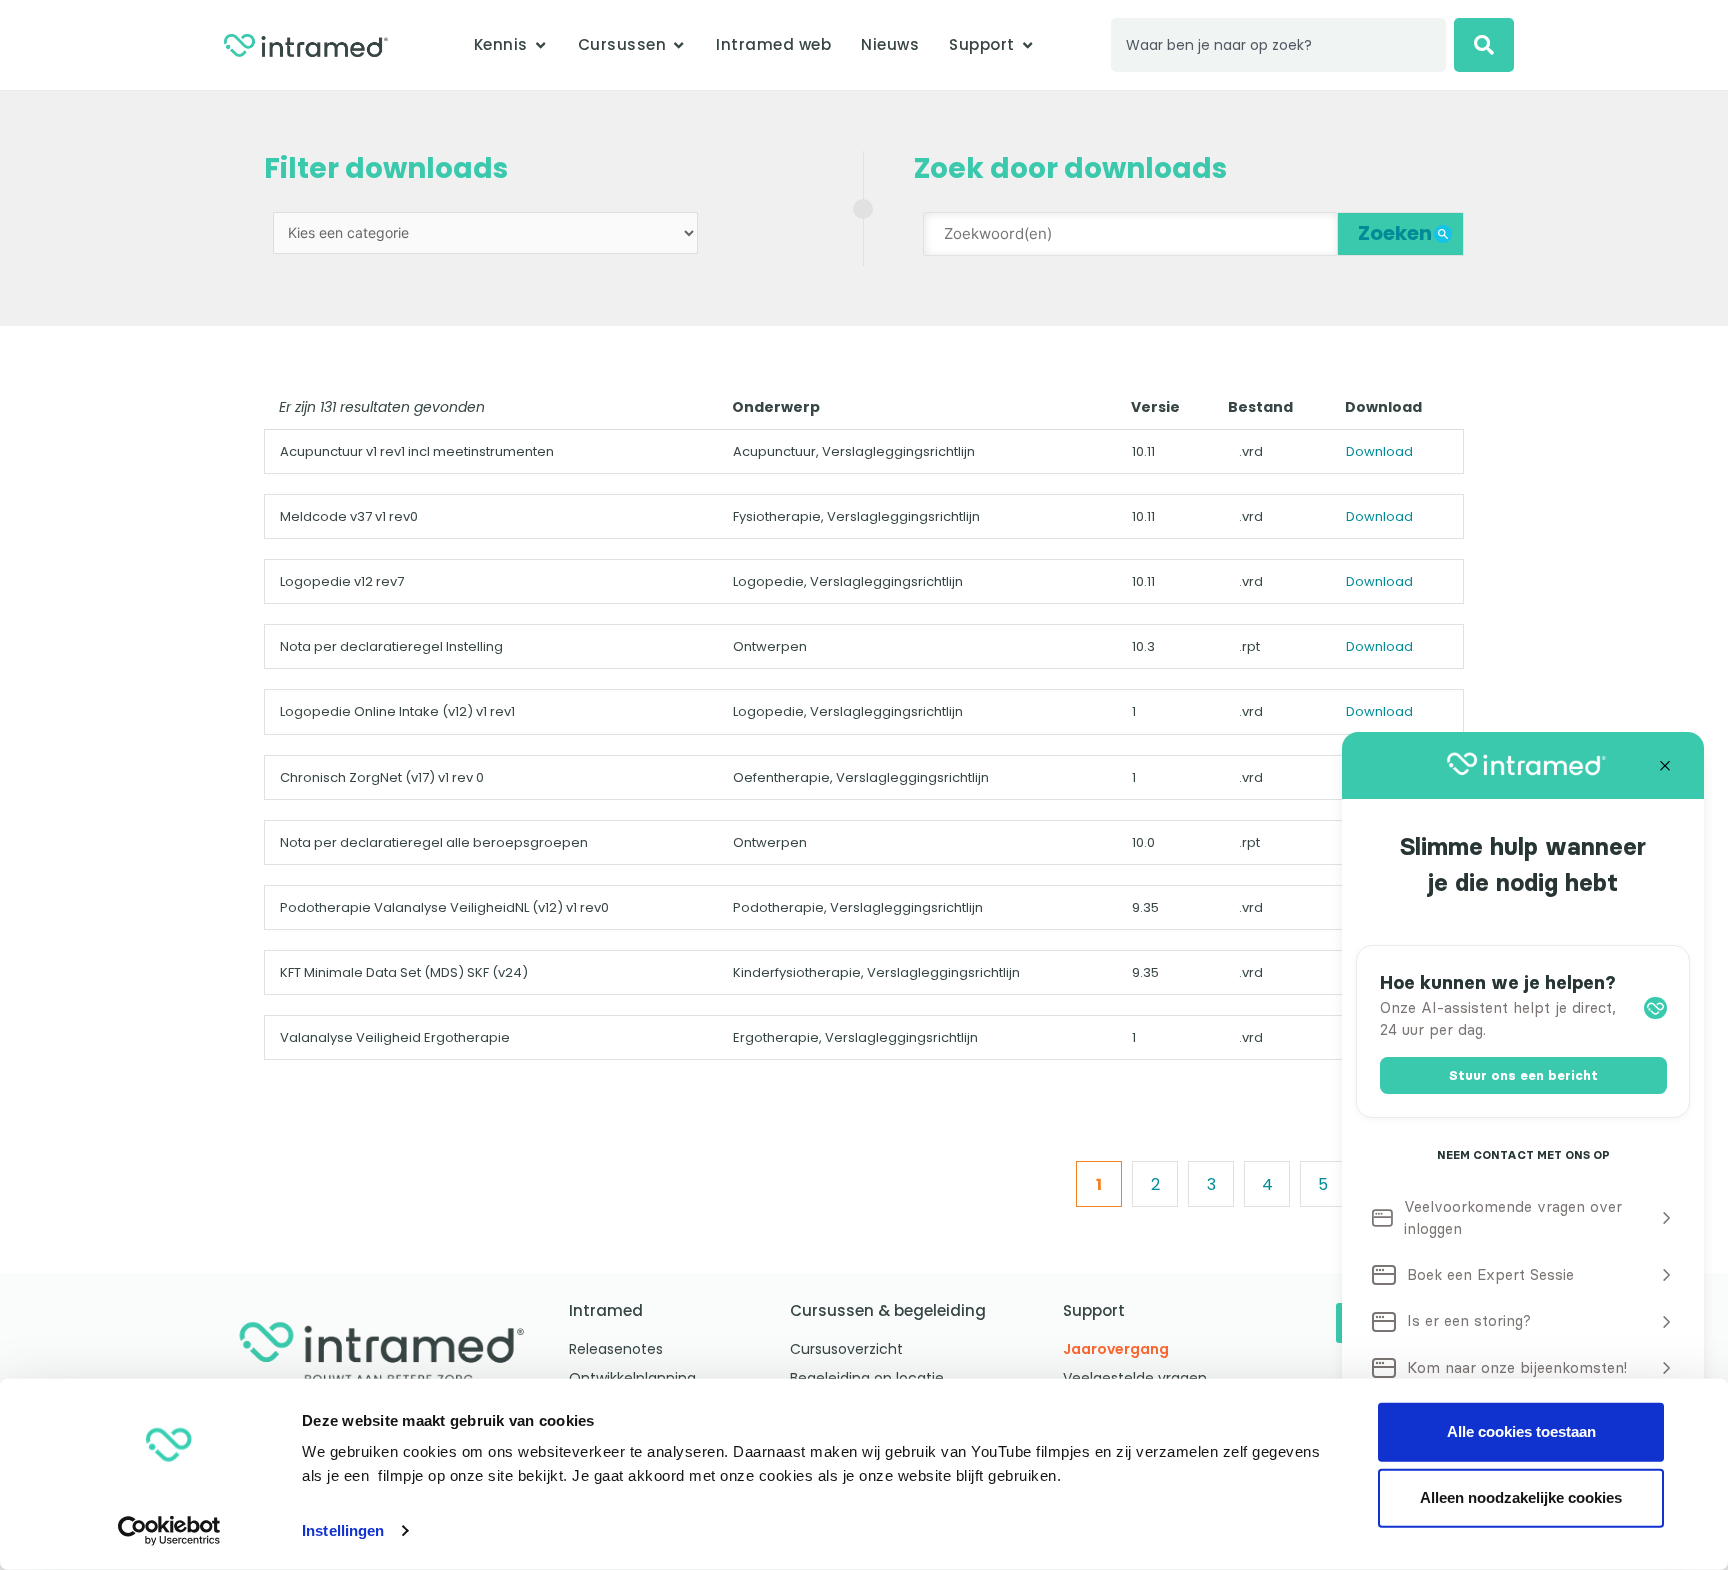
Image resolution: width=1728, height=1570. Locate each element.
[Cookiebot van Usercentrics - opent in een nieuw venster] (169, 1531)
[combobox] (1279, 45)
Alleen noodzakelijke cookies (1521, 1497)
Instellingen (343, 1530)
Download (1379, 451)
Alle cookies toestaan (1521, 1431)
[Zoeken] (1484, 45)
